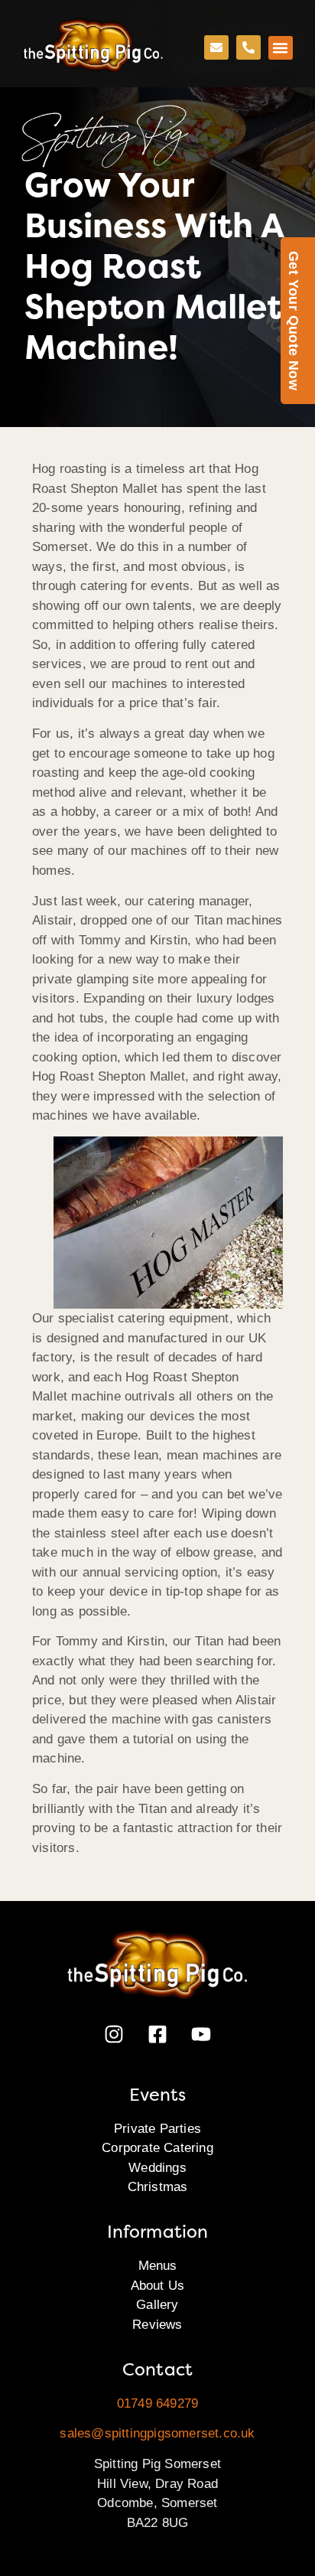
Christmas (158, 2187)
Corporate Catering (157, 2148)
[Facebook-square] (157, 2034)
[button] (281, 48)
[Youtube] (201, 2034)
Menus (158, 2266)
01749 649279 (157, 2403)
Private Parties (157, 2129)
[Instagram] (114, 2034)
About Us (158, 2286)
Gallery (157, 2305)
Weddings (157, 2168)
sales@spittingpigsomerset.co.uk (157, 2433)
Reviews (157, 2325)
